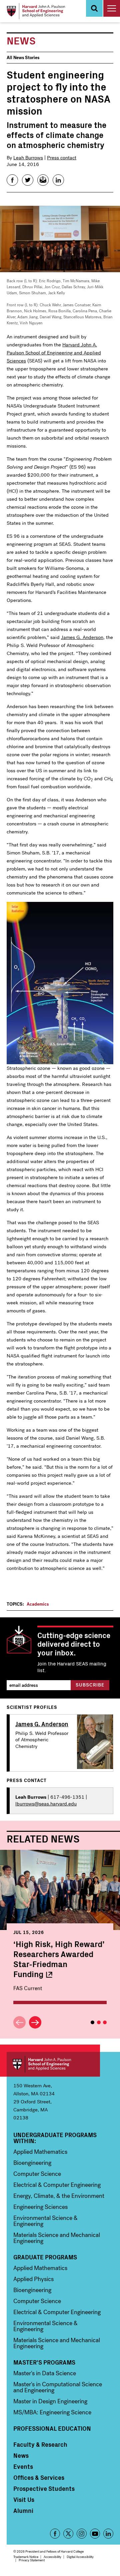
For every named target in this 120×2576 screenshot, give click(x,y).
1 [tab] (92, 2022)
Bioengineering (32, 2163)
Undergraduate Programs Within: (55, 2138)
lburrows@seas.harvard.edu (46, 1804)
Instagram (82, 2534)
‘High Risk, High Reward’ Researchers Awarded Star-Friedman (59, 1959)
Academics (38, 1604)
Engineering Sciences (40, 2207)
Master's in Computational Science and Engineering (58, 2387)
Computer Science (37, 2174)
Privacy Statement (32, 2560)
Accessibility (52, 2557)
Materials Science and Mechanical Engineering (57, 2238)
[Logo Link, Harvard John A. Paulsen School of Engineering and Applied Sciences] (36, 11)
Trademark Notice (26, 2557)
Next (35, 2022)
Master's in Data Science (45, 2373)
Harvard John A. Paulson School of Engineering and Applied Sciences (53, 2064)
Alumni (23, 2511)
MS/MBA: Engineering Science (52, 2412)
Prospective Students (44, 2488)
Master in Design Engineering (50, 2401)
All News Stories (23, 58)
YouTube (95, 2534)
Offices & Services (39, 2477)
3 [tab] (105, 2022)
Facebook (55, 2534)
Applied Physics (33, 2279)
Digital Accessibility (80, 2557)
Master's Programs (44, 2362)
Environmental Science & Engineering (45, 2221)
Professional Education (52, 2428)
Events (23, 2466)
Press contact (62, 158)
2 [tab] (99, 2022)
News (21, 2455)
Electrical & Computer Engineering (57, 2185)
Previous (19, 2022)
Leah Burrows (28, 158)
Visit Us (24, 2500)
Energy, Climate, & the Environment (59, 2196)
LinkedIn (108, 2534)
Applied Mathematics (40, 2152)
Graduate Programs (45, 2257)
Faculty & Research (40, 2444)
